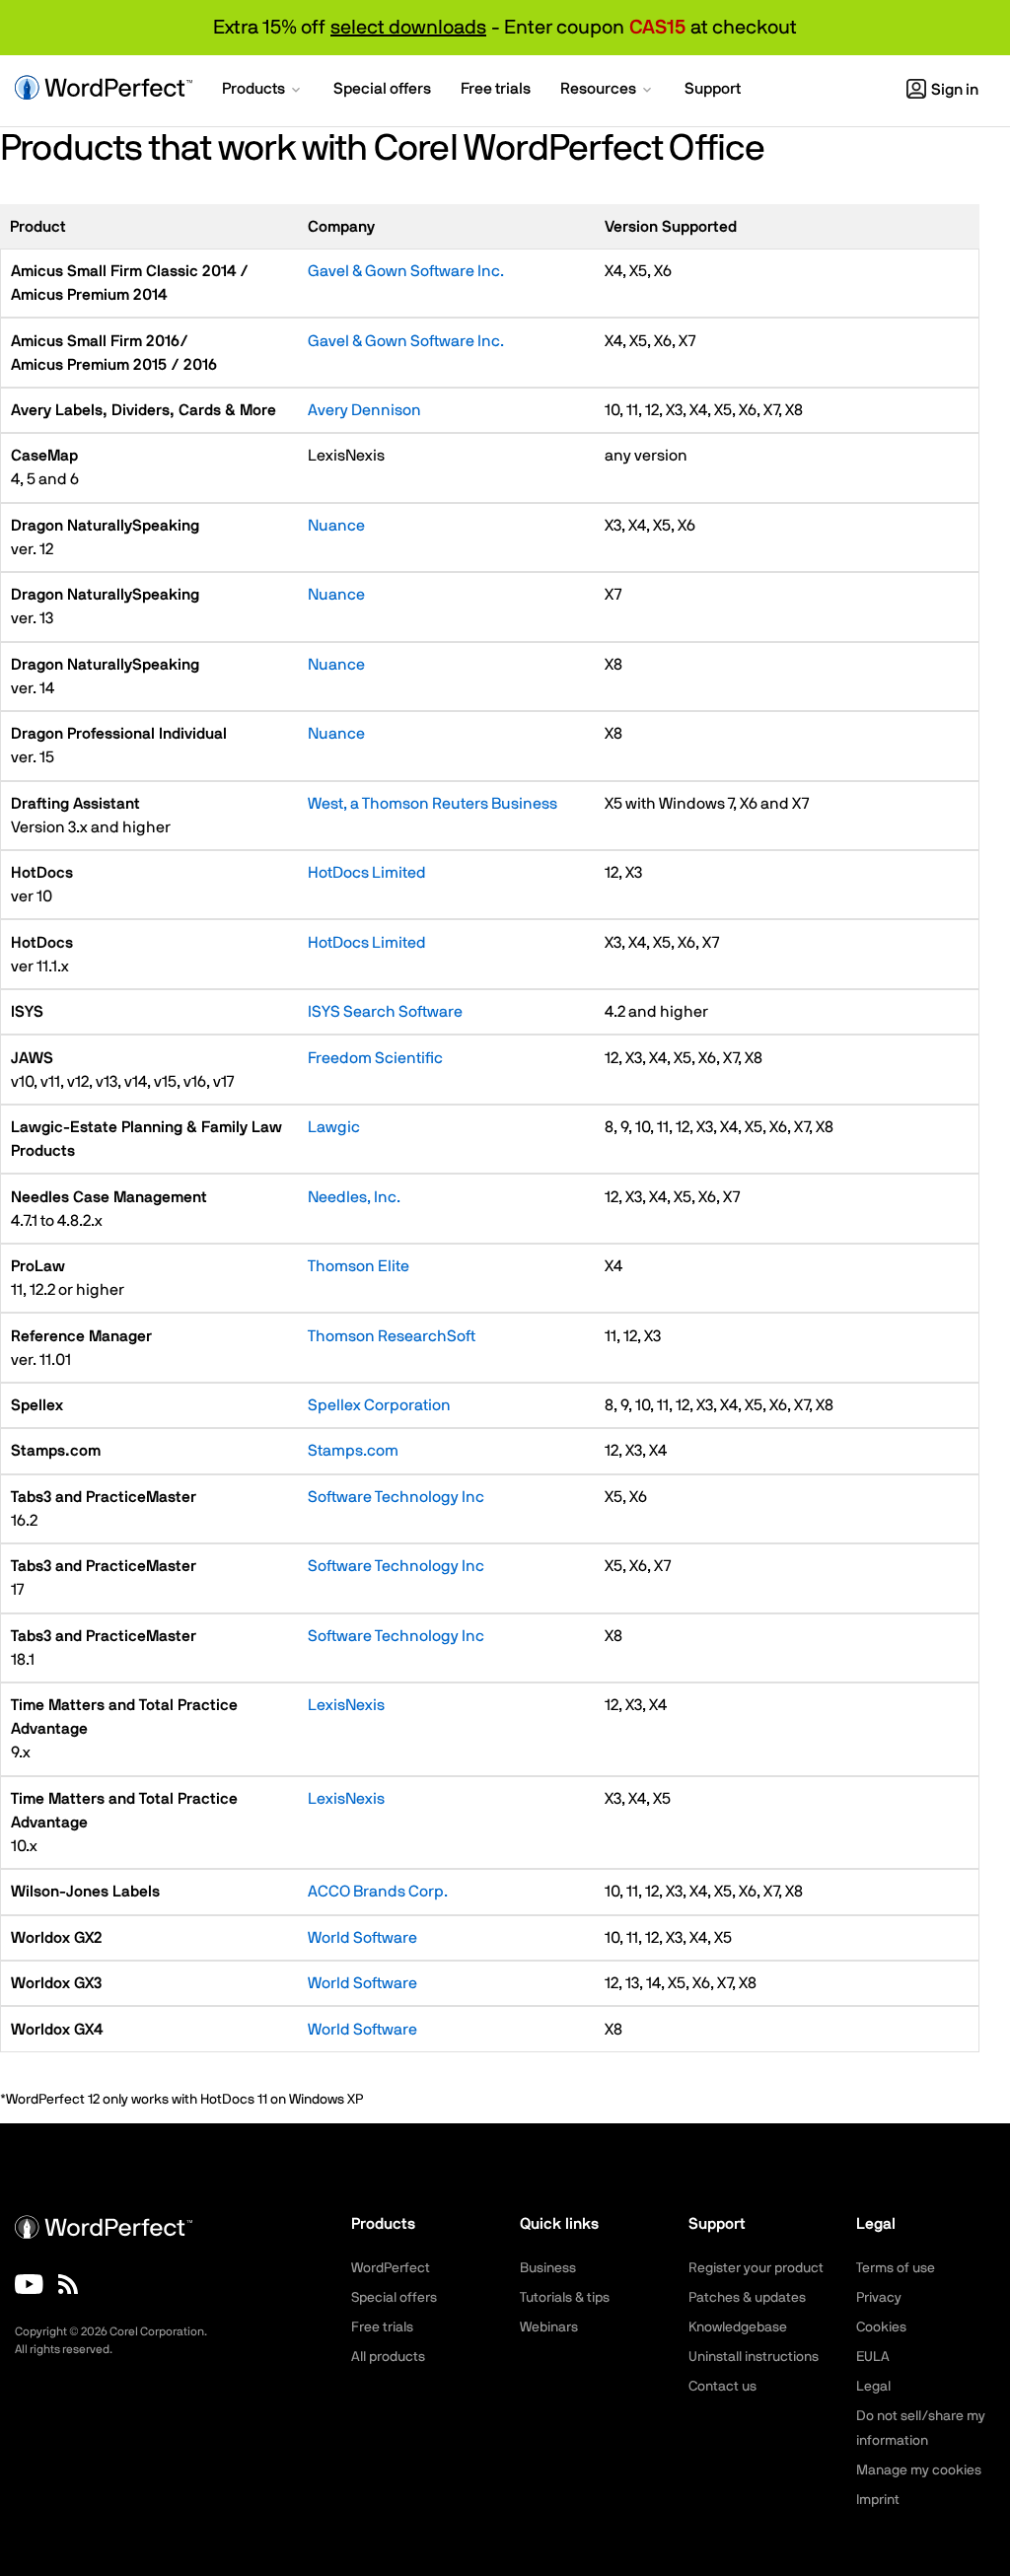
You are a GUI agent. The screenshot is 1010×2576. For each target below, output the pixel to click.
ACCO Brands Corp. (378, 1892)
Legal (873, 2387)
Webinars (549, 2327)
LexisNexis (346, 1705)
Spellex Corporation (379, 1405)
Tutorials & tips (565, 2298)
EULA (873, 2357)
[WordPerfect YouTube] (29, 2284)
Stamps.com (353, 1451)
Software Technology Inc (396, 1497)
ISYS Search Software (385, 1012)
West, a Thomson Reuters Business (433, 804)
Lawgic (334, 1127)
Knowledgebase (738, 2327)
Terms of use (896, 2268)
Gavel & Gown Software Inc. (406, 271)
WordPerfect (391, 2268)
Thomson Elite (359, 1266)
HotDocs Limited (367, 873)
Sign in (955, 90)
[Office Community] (68, 2284)
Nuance (336, 526)
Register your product (756, 2268)
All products (388, 2357)
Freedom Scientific (375, 1058)
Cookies (881, 2327)
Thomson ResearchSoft (392, 1336)
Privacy (879, 2298)
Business (548, 2268)
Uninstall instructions (754, 2357)
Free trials (382, 2327)
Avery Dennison (364, 410)
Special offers (394, 2298)
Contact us (722, 2387)
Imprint (878, 2500)
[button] (263, 91)
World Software (362, 1938)
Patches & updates (747, 2298)
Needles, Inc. (354, 1197)
